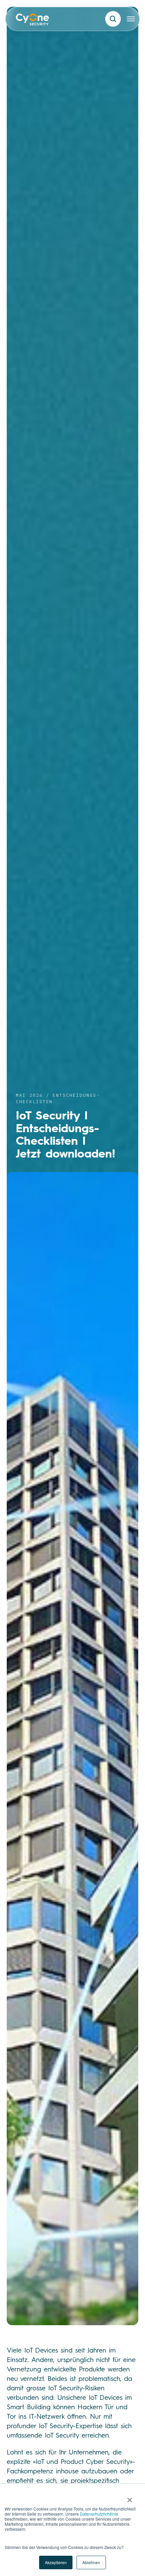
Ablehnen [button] (91, 2562)
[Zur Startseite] (33, 21)
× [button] (130, 2498)
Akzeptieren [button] (56, 2562)
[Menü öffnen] (131, 19)
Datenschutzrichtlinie (99, 2514)
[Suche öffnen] (113, 19)
